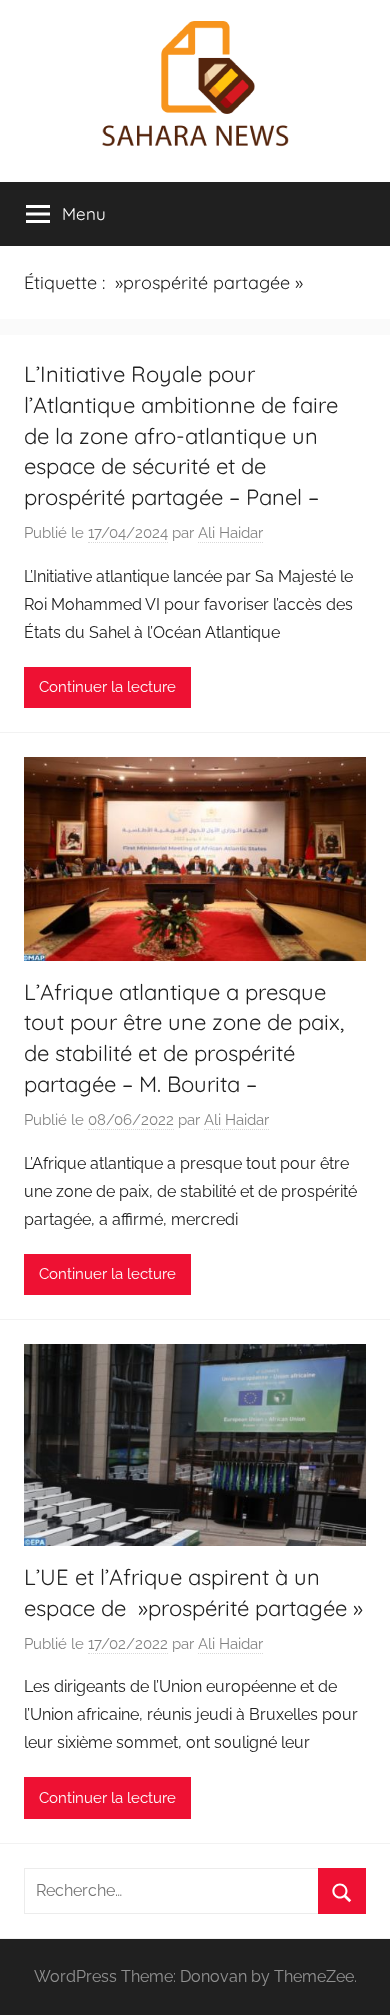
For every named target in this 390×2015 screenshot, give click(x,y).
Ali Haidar (230, 533)
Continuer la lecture (107, 687)
